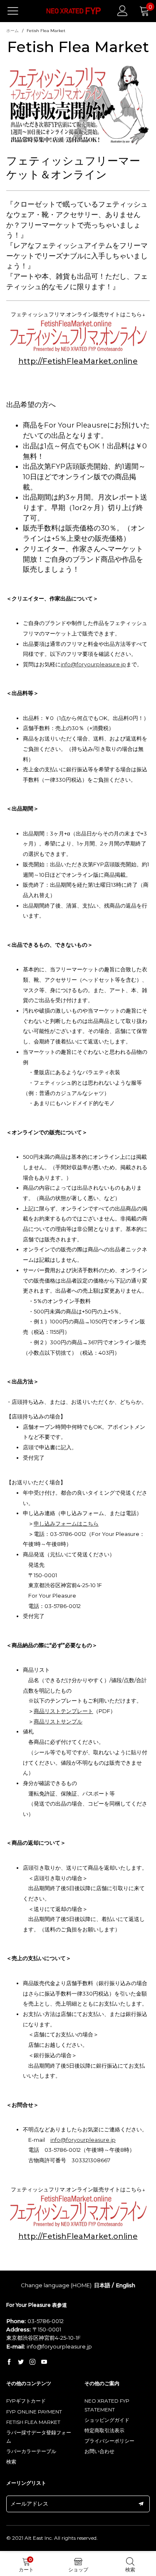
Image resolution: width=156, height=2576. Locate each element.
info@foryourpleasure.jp (93, 664)
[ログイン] (123, 11)
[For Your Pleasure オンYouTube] (44, 2362)
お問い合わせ (99, 2451)
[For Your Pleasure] (74, 11)
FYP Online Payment (34, 2412)
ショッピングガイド (107, 2420)
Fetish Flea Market (33, 2422)
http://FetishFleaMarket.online (78, 361)
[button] (141, 2504)
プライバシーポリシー (109, 2441)
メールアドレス (29, 2503)
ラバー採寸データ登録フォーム (39, 2437)
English (125, 2285)
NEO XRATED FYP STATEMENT (107, 2405)
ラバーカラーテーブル (31, 2451)
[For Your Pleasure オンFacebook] (9, 2362)
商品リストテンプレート (63, 1711)
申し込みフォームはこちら (66, 1523)
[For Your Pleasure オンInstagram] (32, 2362)
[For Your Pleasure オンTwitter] (21, 2362)
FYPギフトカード (26, 2401)
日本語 (102, 2285)
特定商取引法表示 (104, 2430)
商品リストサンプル (58, 1721)
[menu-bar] (18, 11)
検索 (11, 2462)
